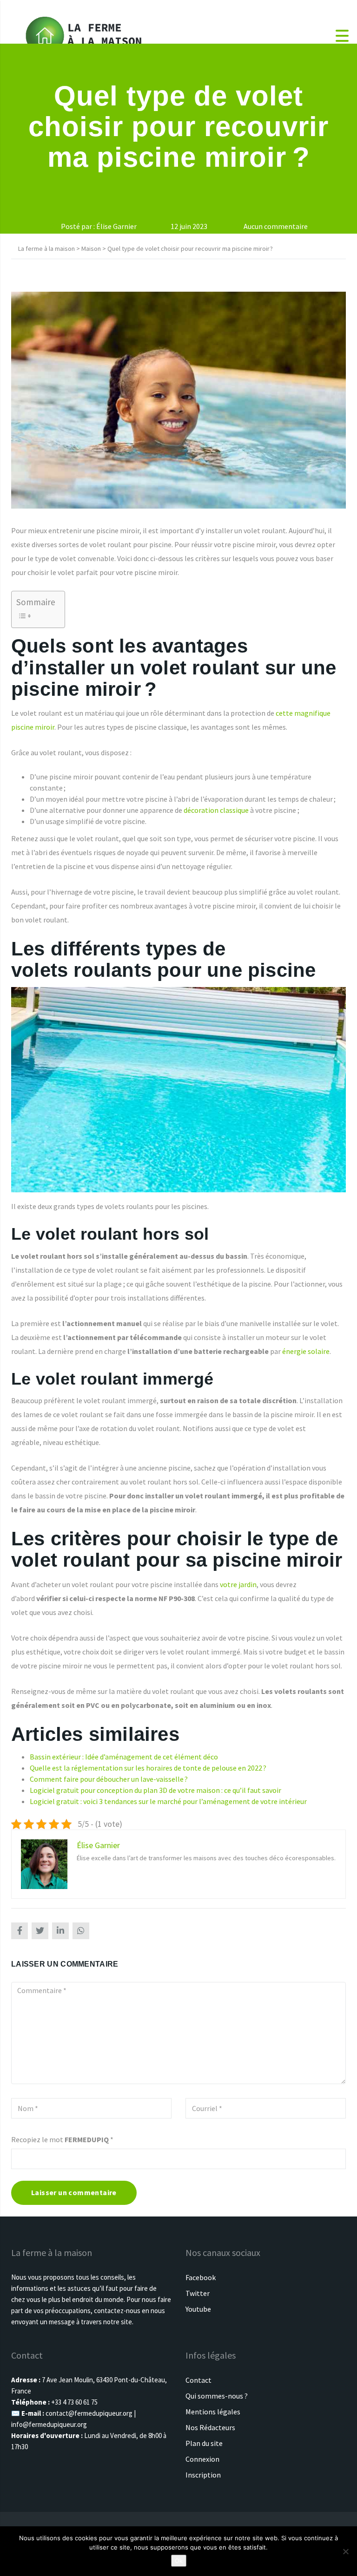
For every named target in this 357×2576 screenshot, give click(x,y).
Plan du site (204, 2443)
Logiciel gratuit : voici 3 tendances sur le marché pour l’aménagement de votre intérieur (168, 1801)
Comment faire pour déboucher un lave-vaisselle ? (109, 1779)
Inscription (203, 2475)
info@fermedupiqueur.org (49, 2424)
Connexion (202, 2459)
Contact (198, 2380)
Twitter (198, 2293)
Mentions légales (213, 2412)
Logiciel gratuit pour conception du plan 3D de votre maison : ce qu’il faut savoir (155, 1790)
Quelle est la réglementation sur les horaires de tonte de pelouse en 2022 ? (148, 1768)
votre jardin (238, 1584)
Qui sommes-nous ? (217, 2396)
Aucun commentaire (275, 226)
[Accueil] (84, 35)
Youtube (198, 2309)
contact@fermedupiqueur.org (89, 2413)
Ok (179, 2561)
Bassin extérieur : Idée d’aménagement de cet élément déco (124, 1757)
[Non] (345, 2551)
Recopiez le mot (62, 2139)
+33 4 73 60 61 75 (74, 2402)
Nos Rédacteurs (210, 2427)
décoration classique (216, 810)
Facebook (201, 2277)
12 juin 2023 (188, 226)
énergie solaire (306, 1351)
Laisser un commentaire (74, 2192)
